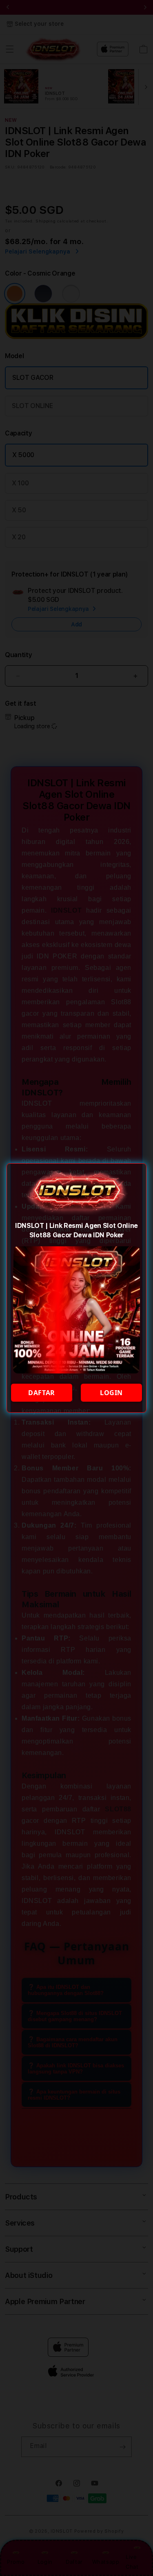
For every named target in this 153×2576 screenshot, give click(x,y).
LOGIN (111, 1393)
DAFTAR (42, 1393)
